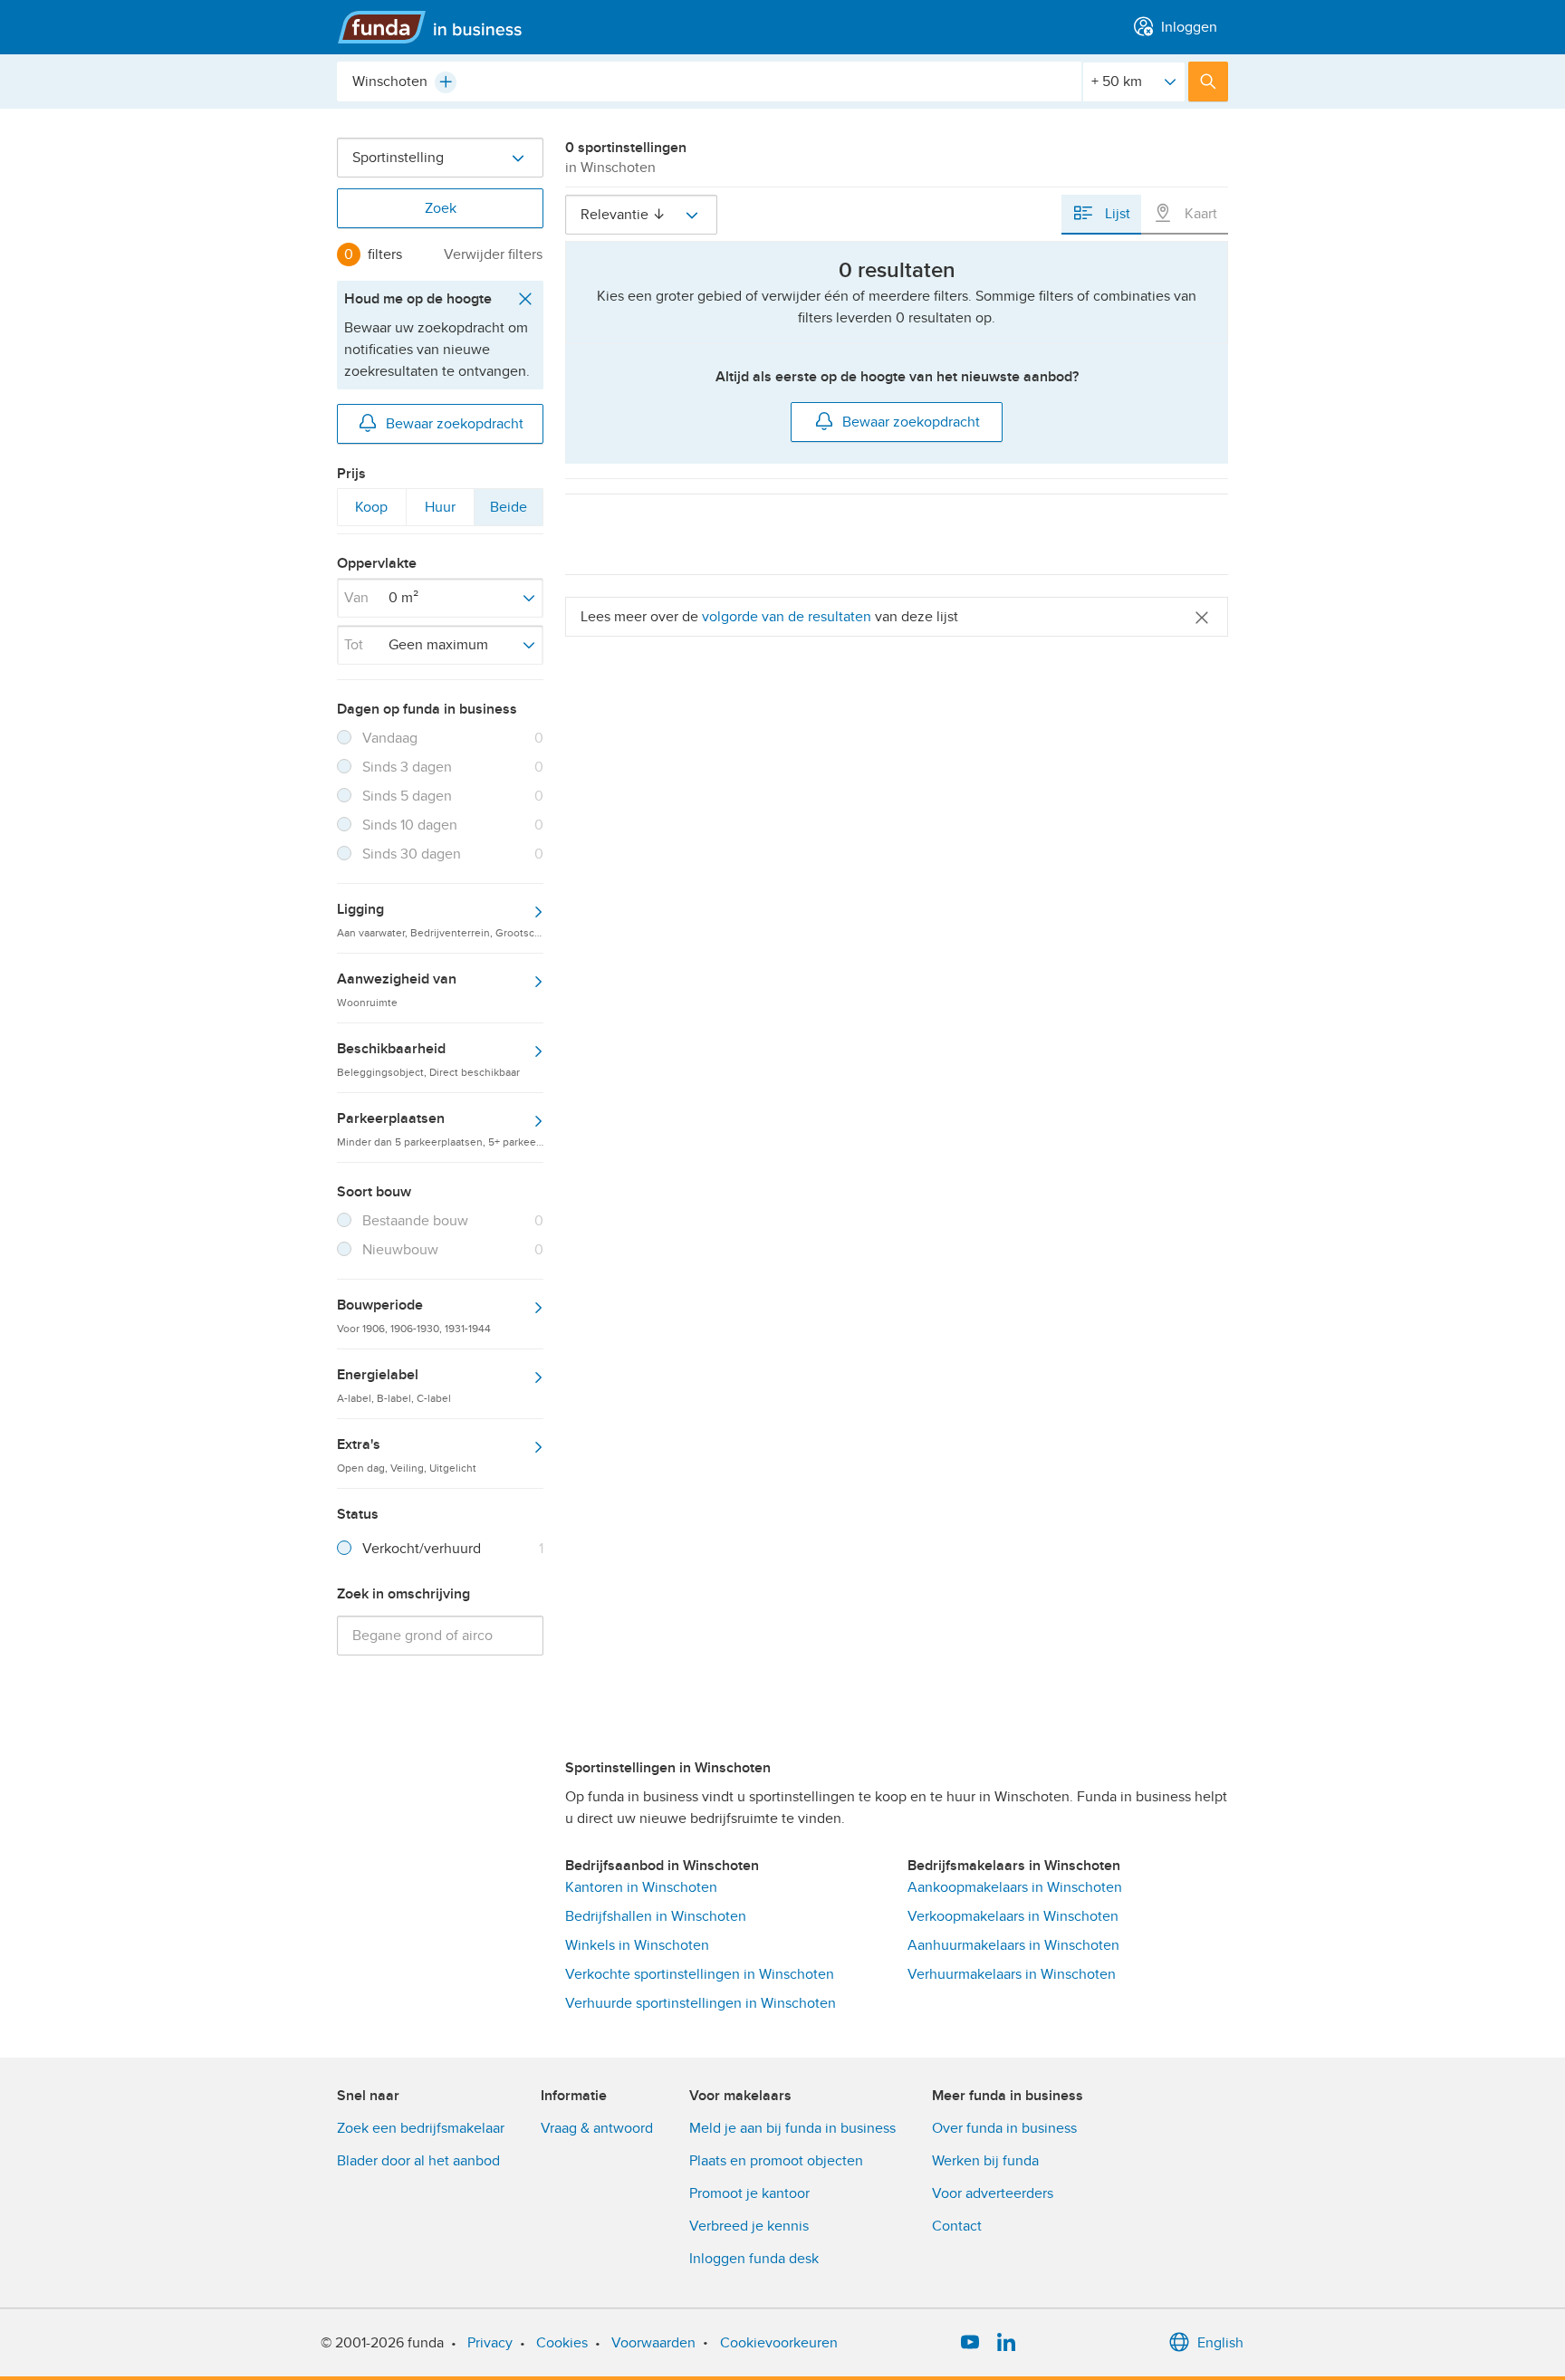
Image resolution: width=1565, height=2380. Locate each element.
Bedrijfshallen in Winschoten (656, 1916)
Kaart (1199, 214)
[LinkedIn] (1006, 2343)
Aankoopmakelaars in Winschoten (1015, 1887)
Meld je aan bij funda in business (792, 2128)
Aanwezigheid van (397, 989)
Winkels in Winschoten (637, 1945)
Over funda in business (1004, 2128)
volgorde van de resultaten (787, 617)
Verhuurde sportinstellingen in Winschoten (701, 2003)
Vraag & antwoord (597, 2128)
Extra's (407, 1454)
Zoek (441, 208)
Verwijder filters (493, 254)
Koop (371, 512)
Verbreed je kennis (749, 2226)
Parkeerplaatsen (440, 1128)
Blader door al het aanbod (418, 2161)
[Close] (1202, 616)
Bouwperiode (414, 1315)
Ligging (440, 919)
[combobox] (709, 82)
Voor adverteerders (993, 2193)
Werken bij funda (985, 2161)
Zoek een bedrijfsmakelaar (421, 2128)
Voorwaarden (653, 2343)
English (1220, 2343)
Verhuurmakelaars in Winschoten (1012, 1974)
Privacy (490, 2343)
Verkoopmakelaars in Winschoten (1013, 1916)
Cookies (562, 2343)
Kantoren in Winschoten (641, 1887)
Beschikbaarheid (428, 1059)
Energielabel (394, 1385)
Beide (508, 512)
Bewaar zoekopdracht (455, 424)
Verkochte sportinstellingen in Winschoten (700, 1974)
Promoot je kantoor (749, 2193)
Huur (440, 512)
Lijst (1116, 214)
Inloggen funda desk (754, 2259)
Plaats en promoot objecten (776, 2161)
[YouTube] (970, 2343)
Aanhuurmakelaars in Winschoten (1013, 1945)
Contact (957, 2226)
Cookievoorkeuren (779, 2343)
